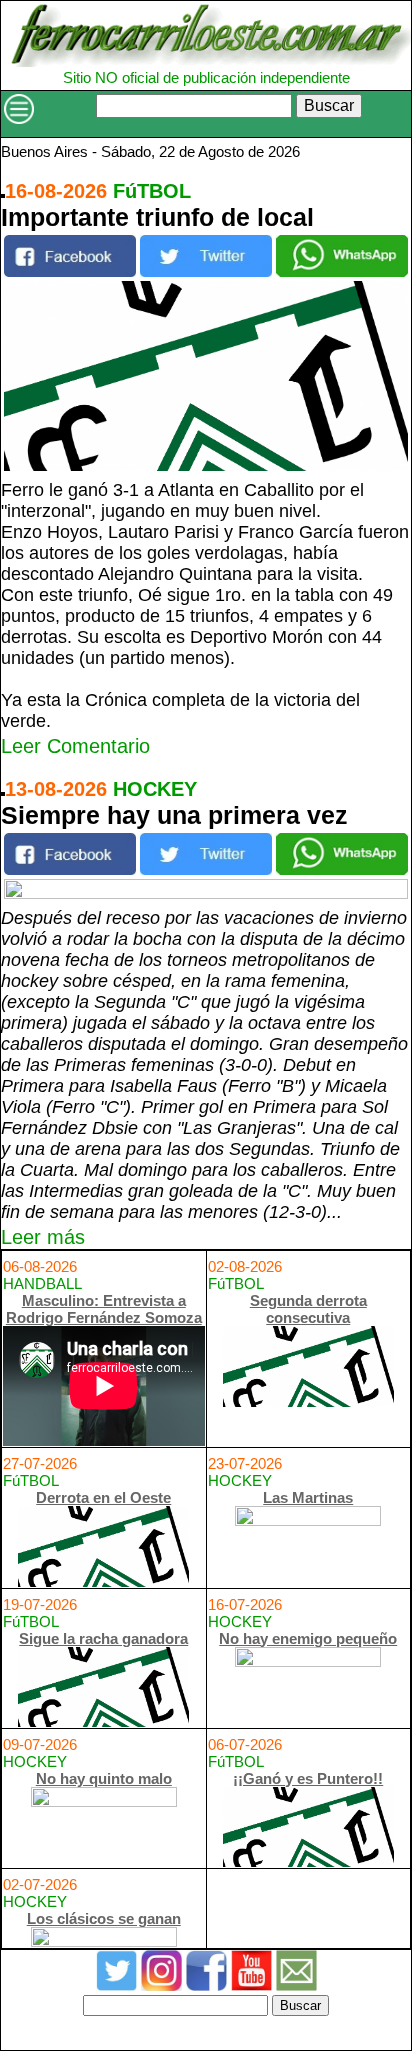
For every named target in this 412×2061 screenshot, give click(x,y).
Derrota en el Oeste (103, 1497)
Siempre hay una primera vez (174, 815)
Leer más (43, 1237)
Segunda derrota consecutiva (308, 1309)
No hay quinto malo (104, 1778)
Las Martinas (308, 1497)
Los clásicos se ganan (104, 1918)
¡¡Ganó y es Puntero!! (308, 1778)
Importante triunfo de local (157, 217)
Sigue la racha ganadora (103, 1638)
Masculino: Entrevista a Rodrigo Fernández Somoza (104, 1309)
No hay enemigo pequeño (308, 1638)
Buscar (329, 105)
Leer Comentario (75, 746)
